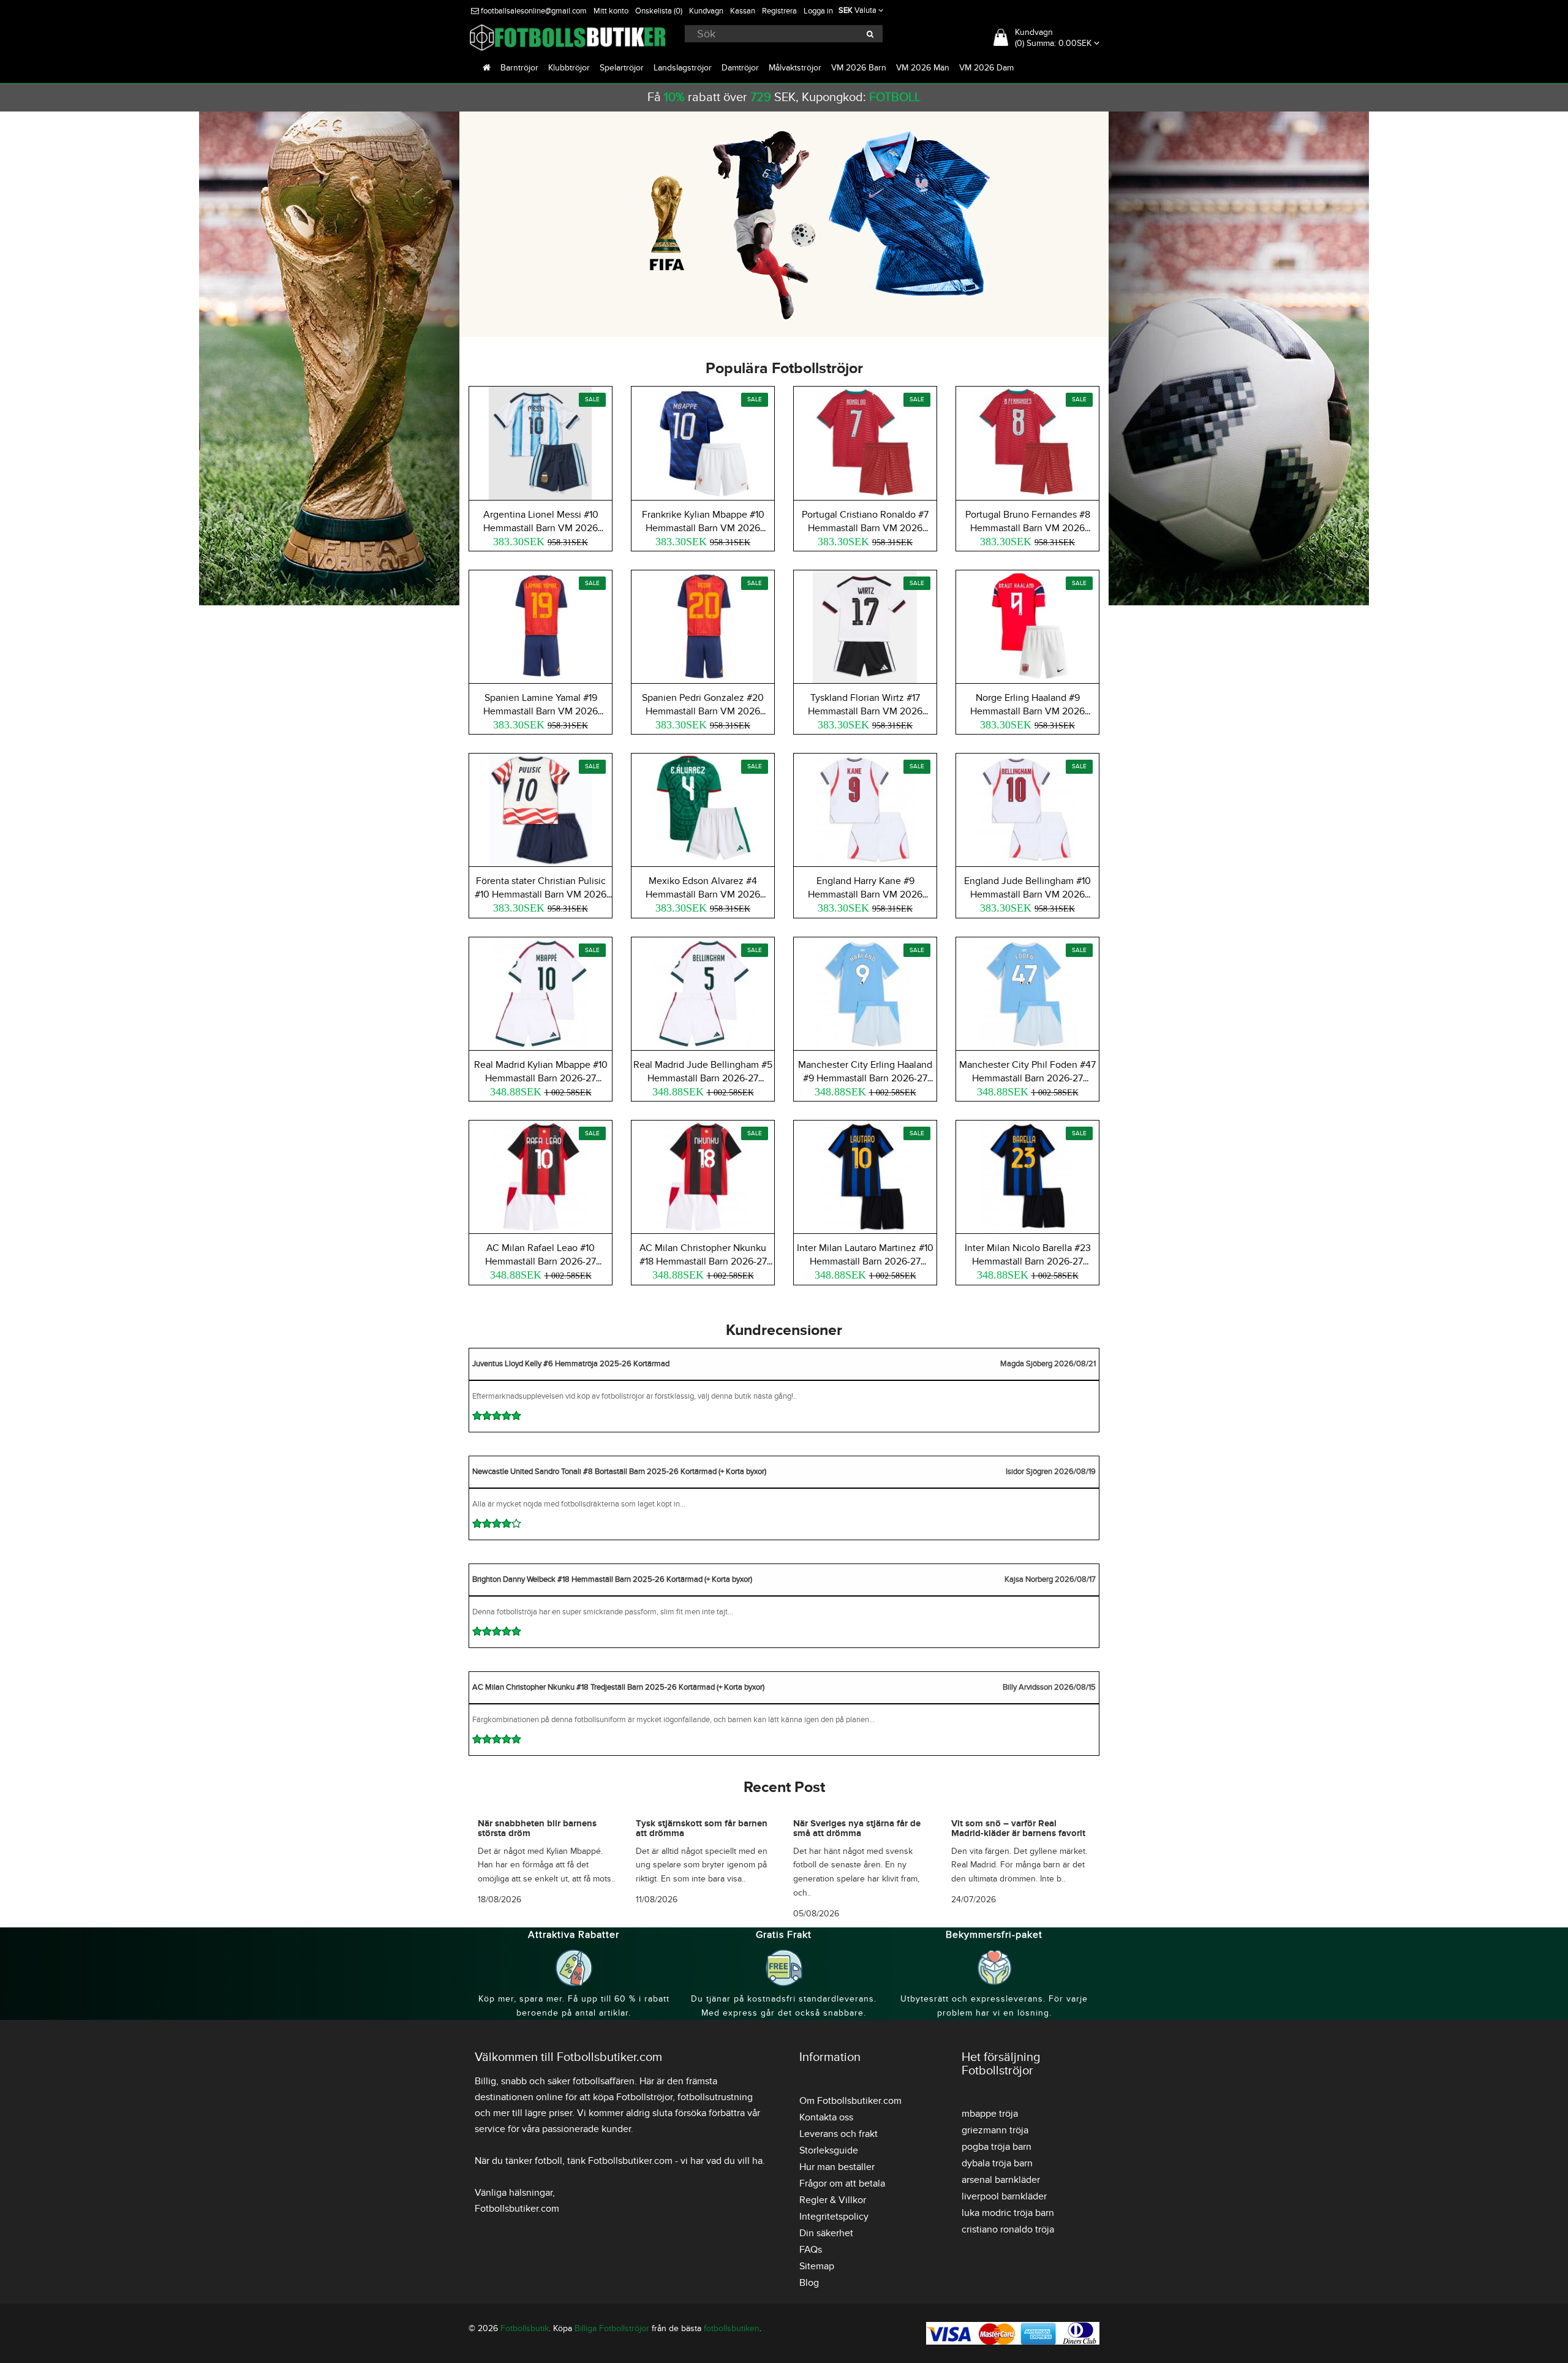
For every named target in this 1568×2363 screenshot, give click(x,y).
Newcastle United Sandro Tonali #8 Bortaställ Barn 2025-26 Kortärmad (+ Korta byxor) (619, 1472)
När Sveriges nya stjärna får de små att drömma (857, 1829)
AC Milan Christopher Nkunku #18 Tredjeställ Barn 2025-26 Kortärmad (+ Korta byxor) (618, 1687)
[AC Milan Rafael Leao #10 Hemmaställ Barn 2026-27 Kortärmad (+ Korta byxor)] (541, 1175)
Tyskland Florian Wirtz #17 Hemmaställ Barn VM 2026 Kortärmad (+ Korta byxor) (865, 711)
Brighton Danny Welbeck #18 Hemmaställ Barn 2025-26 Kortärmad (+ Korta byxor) (612, 1579)
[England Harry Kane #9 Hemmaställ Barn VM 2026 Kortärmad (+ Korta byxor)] (865, 808)
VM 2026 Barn (859, 68)
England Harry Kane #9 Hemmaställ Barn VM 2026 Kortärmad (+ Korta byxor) (865, 894)
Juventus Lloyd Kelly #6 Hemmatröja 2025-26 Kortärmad (571, 1364)
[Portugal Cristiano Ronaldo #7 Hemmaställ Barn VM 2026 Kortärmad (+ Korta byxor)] (865, 441)
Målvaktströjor (795, 68)
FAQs (811, 2250)
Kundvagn (706, 11)
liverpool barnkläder (1004, 2196)
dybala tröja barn (997, 2163)
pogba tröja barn (997, 2147)
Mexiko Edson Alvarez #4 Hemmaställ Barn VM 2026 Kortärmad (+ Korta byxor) (703, 894)
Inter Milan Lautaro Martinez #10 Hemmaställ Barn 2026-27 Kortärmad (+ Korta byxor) (865, 1261)
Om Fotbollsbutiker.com (850, 2101)
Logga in (818, 11)
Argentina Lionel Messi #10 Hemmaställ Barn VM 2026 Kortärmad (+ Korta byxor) (541, 528)
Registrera (779, 11)
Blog (809, 2283)
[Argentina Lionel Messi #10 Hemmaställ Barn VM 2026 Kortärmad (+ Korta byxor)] (541, 441)
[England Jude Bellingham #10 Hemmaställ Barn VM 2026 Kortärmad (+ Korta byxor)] (1027, 808)
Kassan (743, 11)
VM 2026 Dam (986, 68)
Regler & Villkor (833, 2200)
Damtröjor (740, 68)
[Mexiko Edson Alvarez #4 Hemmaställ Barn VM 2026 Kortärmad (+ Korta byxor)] (703, 808)
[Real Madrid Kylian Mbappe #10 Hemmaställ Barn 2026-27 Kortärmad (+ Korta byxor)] (541, 992)
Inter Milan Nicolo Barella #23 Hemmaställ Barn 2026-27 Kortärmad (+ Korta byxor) (1028, 1261)
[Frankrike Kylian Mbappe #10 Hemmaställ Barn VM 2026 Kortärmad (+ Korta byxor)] (703, 441)
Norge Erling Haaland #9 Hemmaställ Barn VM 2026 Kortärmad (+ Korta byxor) (1027, 711)
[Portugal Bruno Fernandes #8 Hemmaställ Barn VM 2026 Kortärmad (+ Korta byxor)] (1027, 441)
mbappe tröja (990, 2114)
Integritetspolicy (834, 2217)
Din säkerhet (826, 2233)
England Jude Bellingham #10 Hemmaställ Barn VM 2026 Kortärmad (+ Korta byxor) (1027, 894)
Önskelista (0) (659, 11)
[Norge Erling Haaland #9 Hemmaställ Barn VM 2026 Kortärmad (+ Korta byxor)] (1027, 625)
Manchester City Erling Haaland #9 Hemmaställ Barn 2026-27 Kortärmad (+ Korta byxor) (865, 1078)
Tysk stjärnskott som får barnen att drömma (702, 1829)
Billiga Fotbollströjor (612, 2328)
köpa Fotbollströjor (633, 2097)
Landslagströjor (683, 68)
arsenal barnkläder (1001, 2180)
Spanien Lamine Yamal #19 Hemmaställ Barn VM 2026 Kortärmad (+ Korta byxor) (541, 711)
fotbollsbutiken (732, 2328)
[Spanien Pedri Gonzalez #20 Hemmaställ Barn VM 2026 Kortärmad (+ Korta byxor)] (703, 625)
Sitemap (817, 2266)
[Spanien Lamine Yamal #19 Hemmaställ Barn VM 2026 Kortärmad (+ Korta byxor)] (541, 625)
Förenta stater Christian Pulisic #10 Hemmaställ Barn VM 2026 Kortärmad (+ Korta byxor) (541, 894)
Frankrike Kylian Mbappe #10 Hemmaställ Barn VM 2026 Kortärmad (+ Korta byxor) (703, 528)
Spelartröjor (622, 68)
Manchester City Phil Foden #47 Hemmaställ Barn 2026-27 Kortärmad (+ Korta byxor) (1027, 1078)
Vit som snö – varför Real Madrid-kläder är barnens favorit (1018, 1829)
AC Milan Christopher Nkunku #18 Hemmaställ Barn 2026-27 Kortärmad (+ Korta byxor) (703, 1261)
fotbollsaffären (604, 2081)
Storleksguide (829, 2150)
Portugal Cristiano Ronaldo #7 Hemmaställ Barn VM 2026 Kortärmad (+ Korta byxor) (865, 528)
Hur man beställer (837, 2167)
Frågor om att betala (842, 2183)
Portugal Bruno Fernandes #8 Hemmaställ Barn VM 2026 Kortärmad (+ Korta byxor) (1028, 528)
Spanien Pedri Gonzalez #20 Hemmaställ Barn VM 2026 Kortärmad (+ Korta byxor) (703, 711)
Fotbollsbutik (525, 2328)
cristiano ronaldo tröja (1008, 2229)
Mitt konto (611, 11)
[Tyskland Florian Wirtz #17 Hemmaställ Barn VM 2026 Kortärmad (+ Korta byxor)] (865, 625)
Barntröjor (519, 68)
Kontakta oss (826, 2117)
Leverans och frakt (839, 2134)
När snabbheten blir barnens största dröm (537, 1829)
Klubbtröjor (569, 68)
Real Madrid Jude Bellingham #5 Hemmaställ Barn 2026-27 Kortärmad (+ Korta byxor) (703, 1078)
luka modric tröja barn (1008, 2213)
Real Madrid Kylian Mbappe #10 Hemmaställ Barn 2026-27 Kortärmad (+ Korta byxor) (541, 1078)
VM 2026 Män (923, 68)
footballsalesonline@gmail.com (533, 11)
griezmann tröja (995, 2130)
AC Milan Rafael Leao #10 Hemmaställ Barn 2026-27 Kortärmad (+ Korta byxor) (541, 1261)
